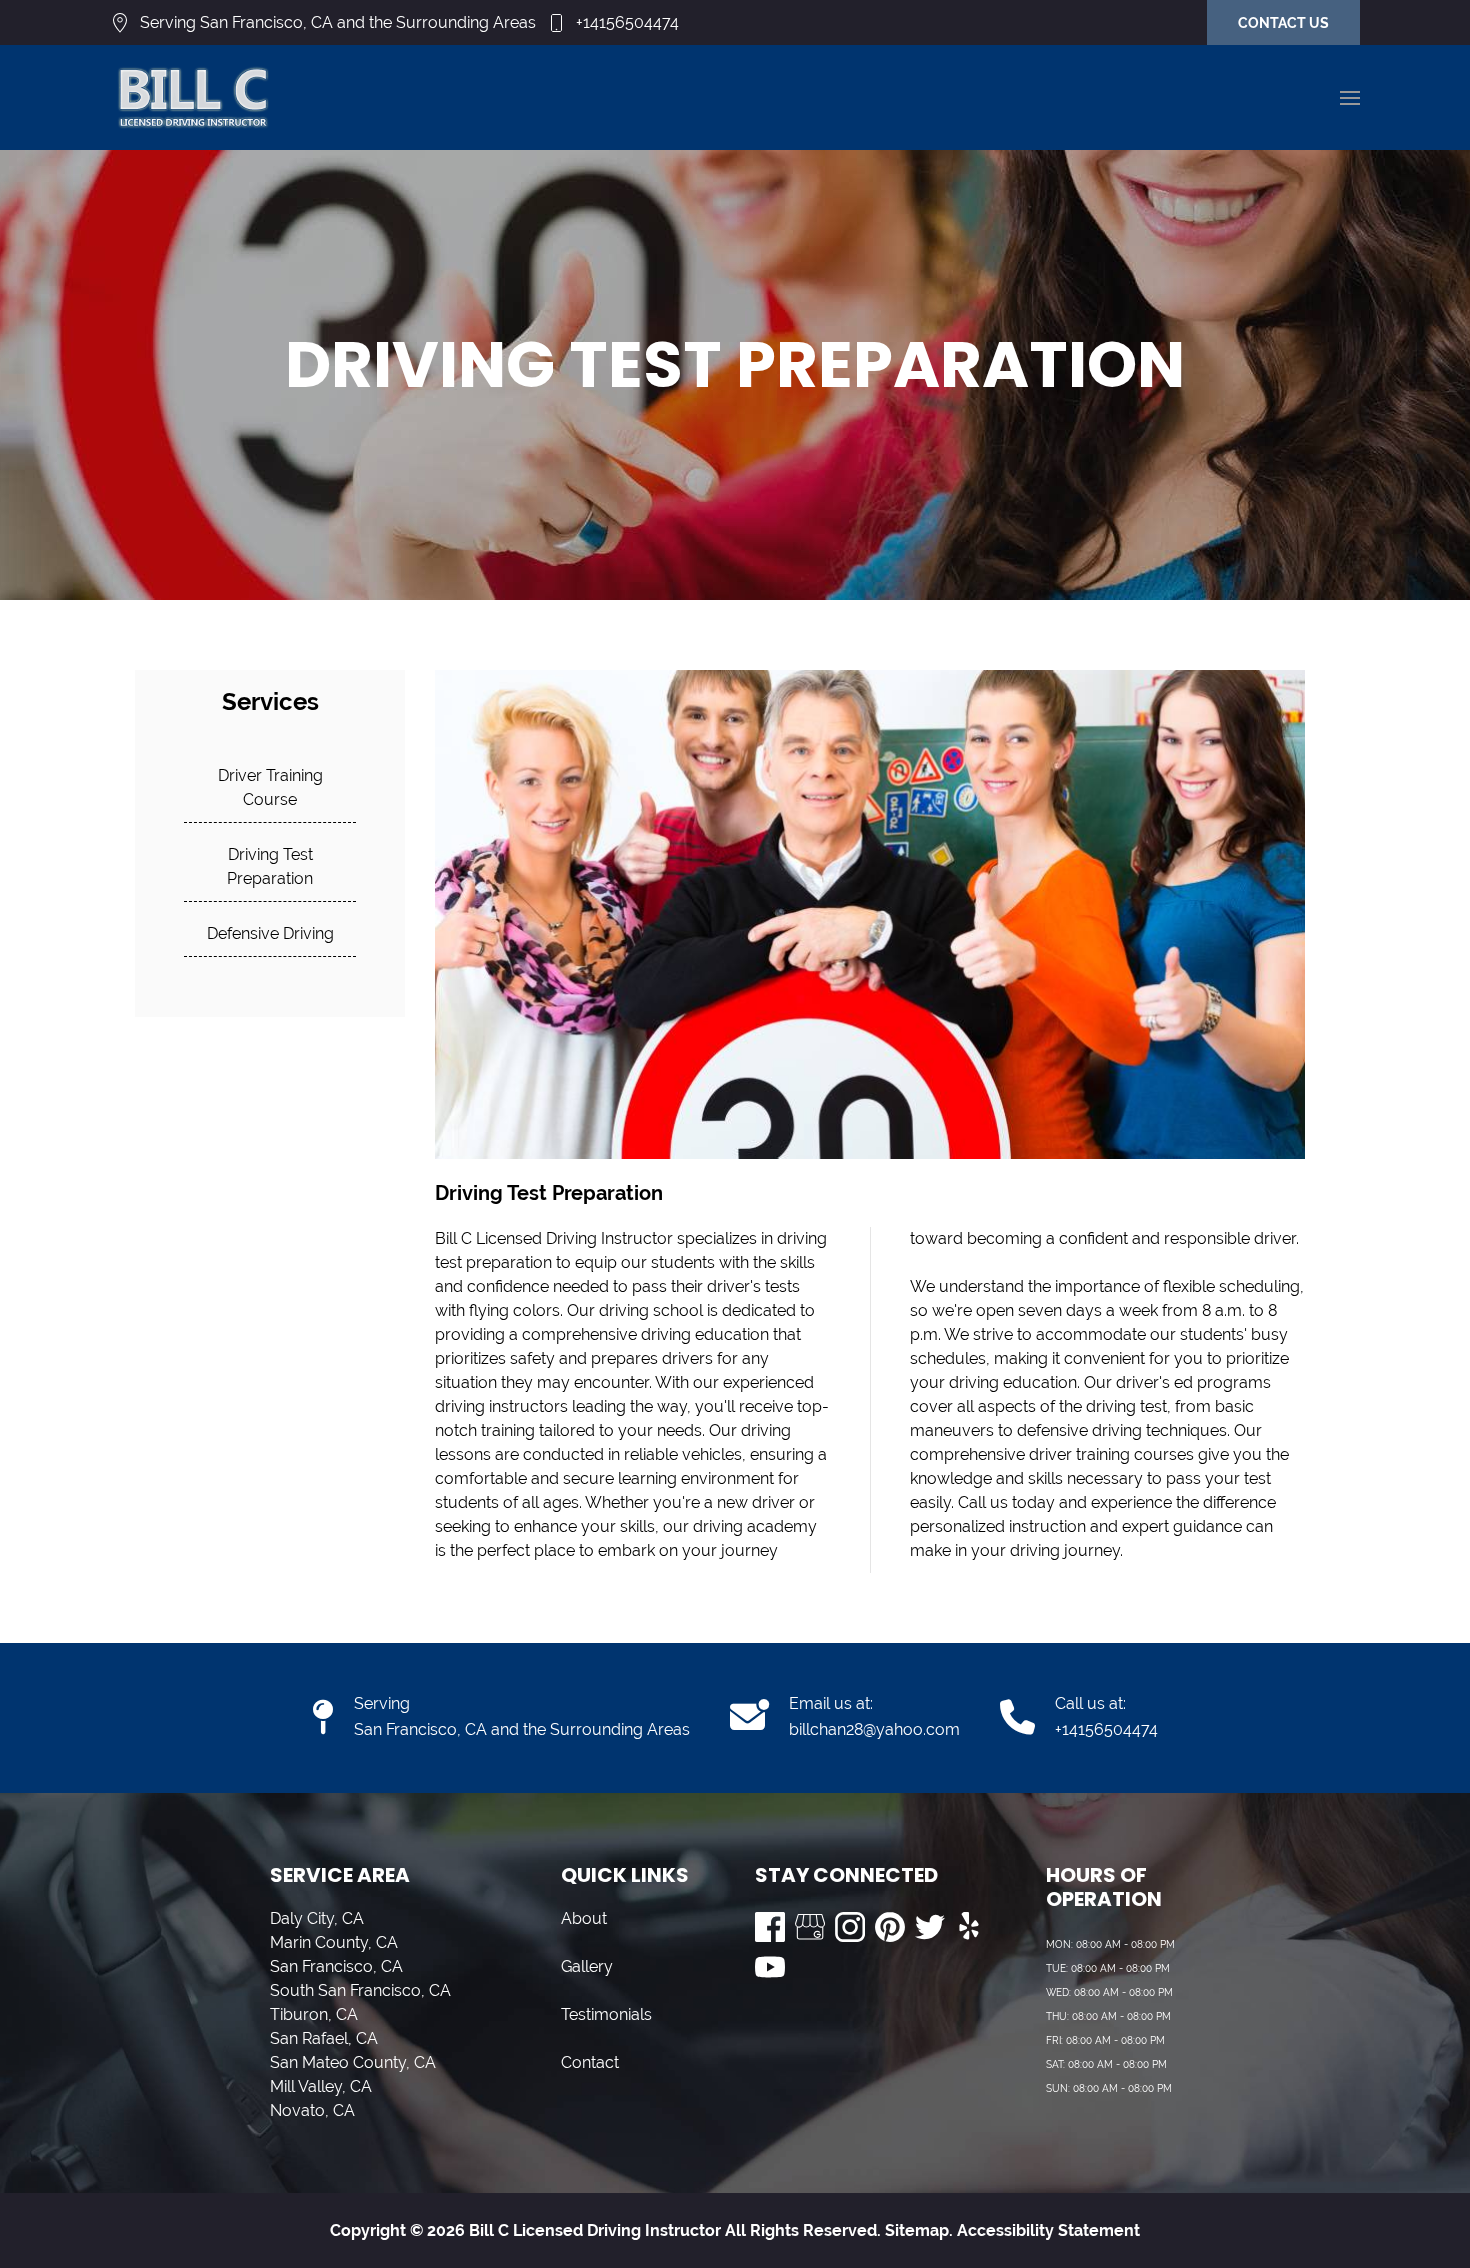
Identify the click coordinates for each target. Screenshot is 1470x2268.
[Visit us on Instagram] (850, 1927)
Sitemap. (917, 2230)
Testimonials (606, 2014)
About (584, 1918)
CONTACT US (1283, 23)
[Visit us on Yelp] (970, 1927)
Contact (590, 2062)
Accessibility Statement (1048, 2230)
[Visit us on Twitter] (930, 1927)
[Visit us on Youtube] (770, 1967)
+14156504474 (627, 22)
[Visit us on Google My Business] (810, 1927)
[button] (1350, 98)
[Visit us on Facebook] (770, 1927)
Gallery (587, 1966)
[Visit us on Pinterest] (890, 1927)
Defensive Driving (270, 933)
